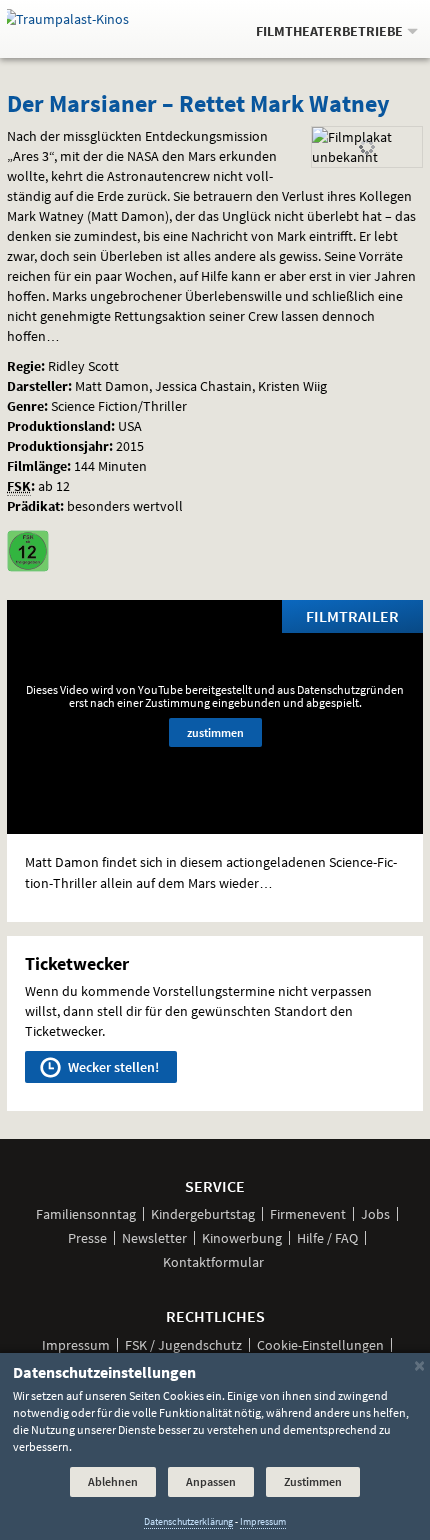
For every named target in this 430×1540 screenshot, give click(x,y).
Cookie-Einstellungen (320, 1345)
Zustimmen (313, 1481)
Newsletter (154, 1238)
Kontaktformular (213, 1262)
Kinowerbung (242, 1238)
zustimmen (215, 732)
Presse (87, 1238)
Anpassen (211, 1481)
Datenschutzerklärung (188, 1521)
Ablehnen (113, 1481)
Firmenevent (308, 1214)
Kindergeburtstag (203, 1214)
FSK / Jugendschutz (183, 1345)
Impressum (76, 1345)
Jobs (375, 1214)
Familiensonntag (86, 1214)
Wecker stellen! (112, 1067)
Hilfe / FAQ (327, 1238)
